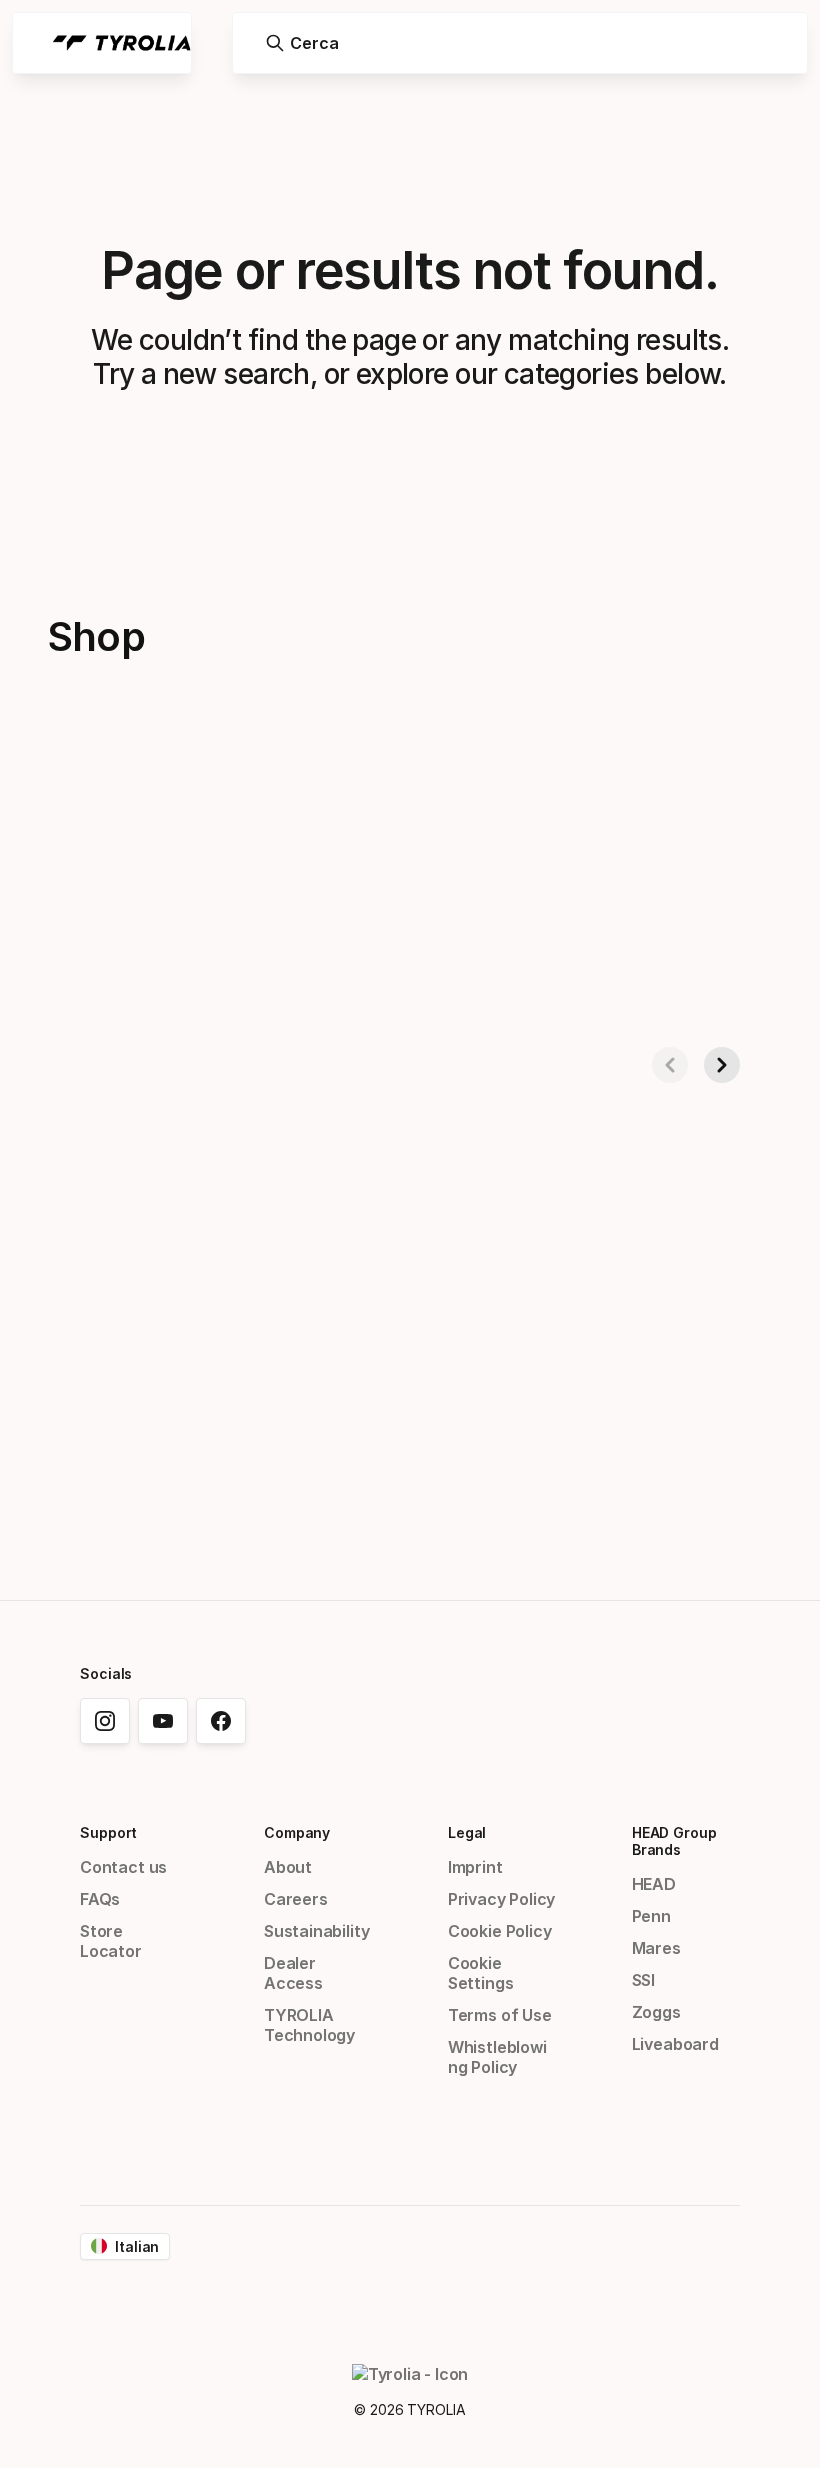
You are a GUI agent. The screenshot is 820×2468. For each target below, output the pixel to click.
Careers (296, 1899)
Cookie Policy (500, 1931)
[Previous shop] (670, 1065)
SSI (643, 1980)
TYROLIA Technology (309, 2025)
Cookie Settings (481, 1973)
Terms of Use (500, 2015)
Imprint (475, 1867)
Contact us (123, 1867)
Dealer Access (293, 1973)
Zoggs (656, 2012)
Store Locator (111, 1941)
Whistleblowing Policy (497, 2057)
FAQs (100, 1899)
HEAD (654, 1884)
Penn (651, 1916)
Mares (656, 1948)
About (288, 1867)
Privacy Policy (502, 1899)
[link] (105, 1721)
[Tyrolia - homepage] (122, 43)
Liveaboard (675, 2044)
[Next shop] (722, 1065)
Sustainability (317, 1931)
